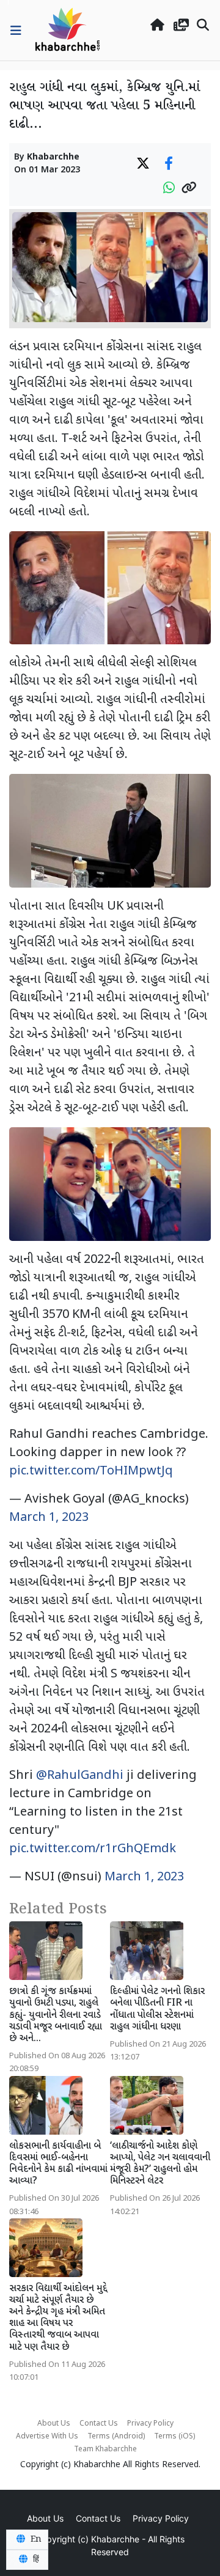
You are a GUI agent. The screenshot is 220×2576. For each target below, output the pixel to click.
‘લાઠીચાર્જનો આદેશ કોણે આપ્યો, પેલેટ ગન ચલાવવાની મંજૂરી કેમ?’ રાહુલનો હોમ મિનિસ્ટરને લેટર (160, 2164)
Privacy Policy (150, 2424)
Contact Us (99, 2424)
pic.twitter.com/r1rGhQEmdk (93, 1849)
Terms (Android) (116, 2437)
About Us (54, 2424)
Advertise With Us (47, 2437)
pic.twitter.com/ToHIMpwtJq (91, 1471)
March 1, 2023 (49, 1518)
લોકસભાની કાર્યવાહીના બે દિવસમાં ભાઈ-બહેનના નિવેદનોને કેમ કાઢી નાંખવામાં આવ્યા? (58, 2164)
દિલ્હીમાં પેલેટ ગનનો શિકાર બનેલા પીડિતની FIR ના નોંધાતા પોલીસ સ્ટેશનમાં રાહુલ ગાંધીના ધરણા (157, 2010)
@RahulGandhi (80, 1776)
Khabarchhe (53, 157)
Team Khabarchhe (105, 2449)
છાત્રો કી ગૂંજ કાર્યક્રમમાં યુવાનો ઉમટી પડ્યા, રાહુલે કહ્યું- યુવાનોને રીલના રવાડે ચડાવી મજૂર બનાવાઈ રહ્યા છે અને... (56, 2015)
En (35, 2539)
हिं (35, 2559)
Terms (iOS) (174, 2437)
